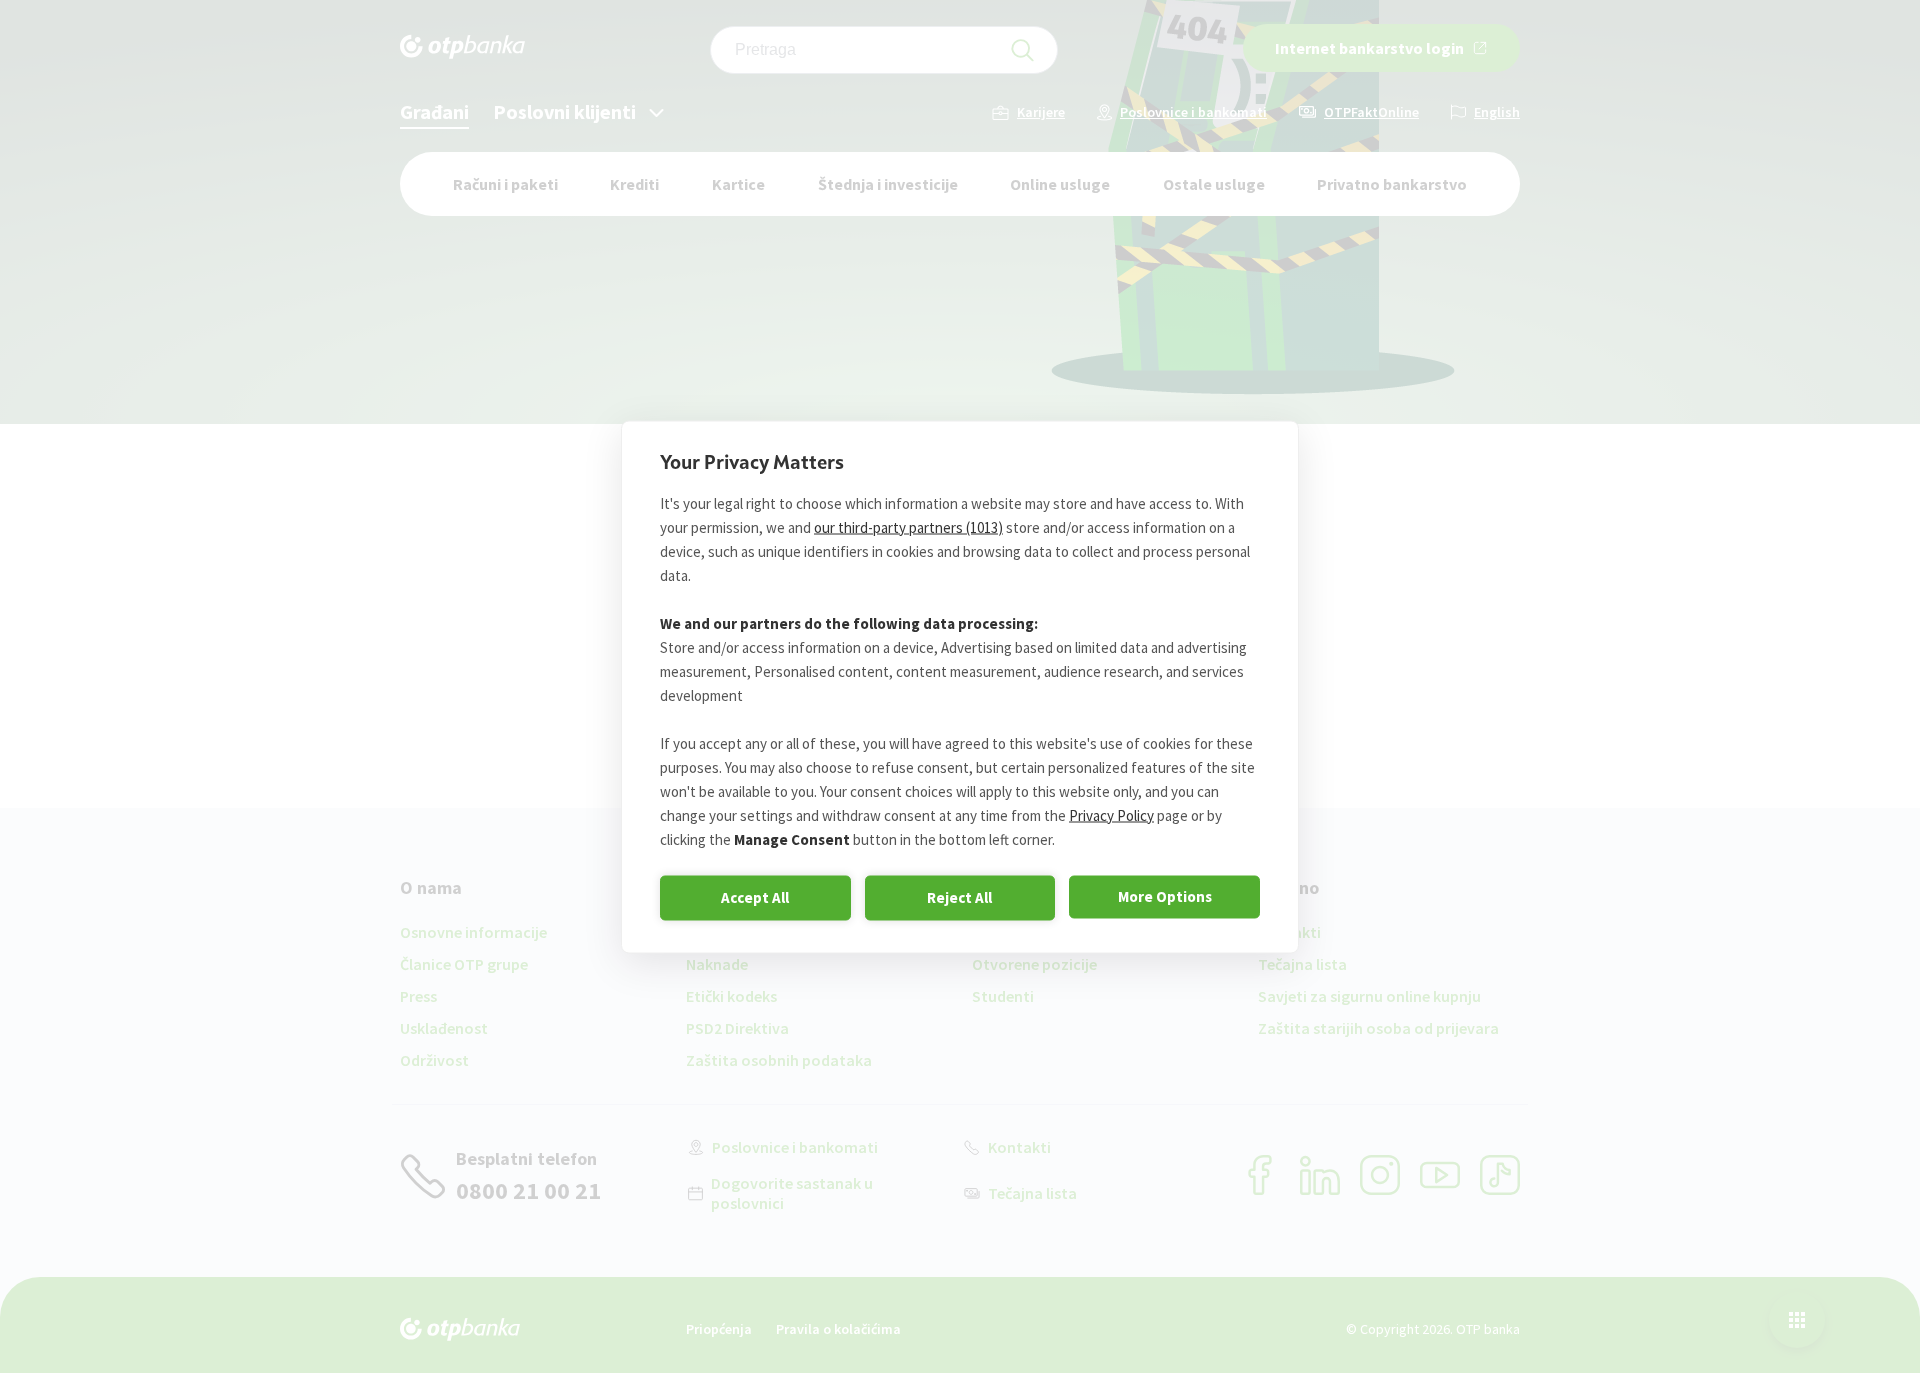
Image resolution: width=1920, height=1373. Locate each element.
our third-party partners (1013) (908, 526)
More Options (1165, 896)
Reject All (959, 897)
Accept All (755, 897)
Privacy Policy (1111, 814)
